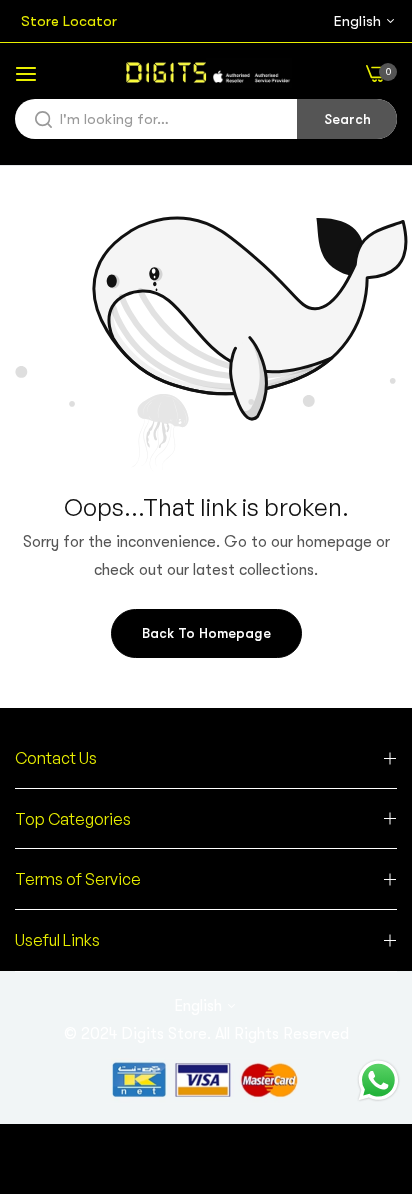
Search (347, 119)
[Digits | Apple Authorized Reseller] (206, 73)
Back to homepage (206, 633)
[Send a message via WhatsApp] (378, 1080)
